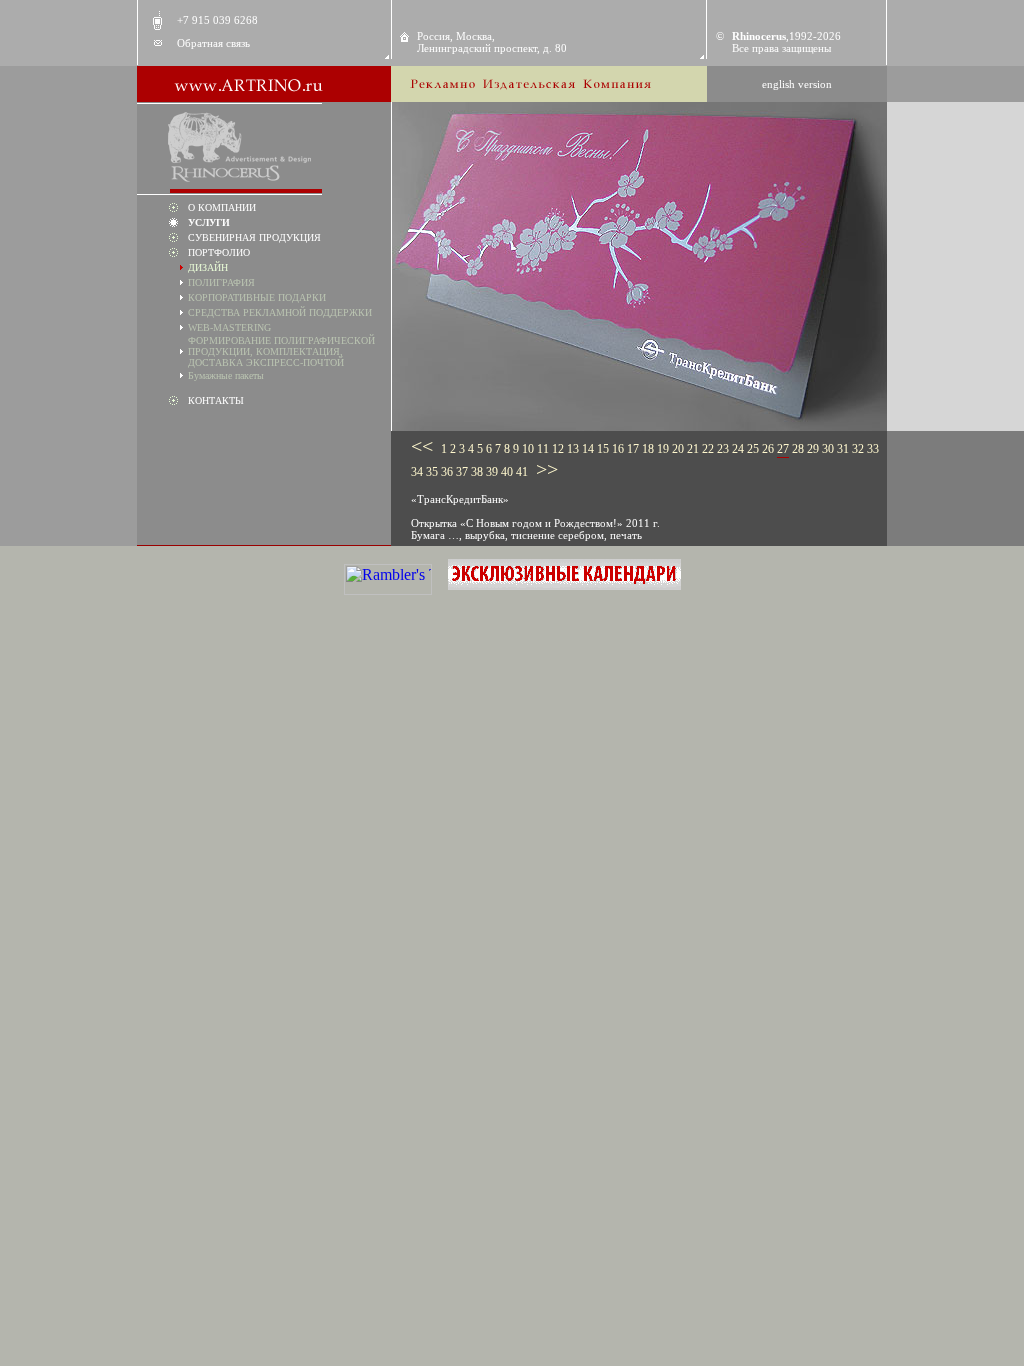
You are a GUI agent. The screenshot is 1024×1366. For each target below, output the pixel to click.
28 (798, 449)
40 (507, 472)
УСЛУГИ (209, 222)
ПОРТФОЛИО (219, 252)
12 (558, 449)
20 (678, 449)
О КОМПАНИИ (222, 207)
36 (447, 472)
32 (858, 449)
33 (873, 449)
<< (424, 446)
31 (843, 449)
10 (528, 449)
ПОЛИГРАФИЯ (221, 282)
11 (543, 449)
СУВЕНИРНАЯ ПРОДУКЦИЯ (254, 237)
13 (573, 449)
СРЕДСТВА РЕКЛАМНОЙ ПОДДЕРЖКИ (280, 312)
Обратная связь (213, 43)
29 (813, 449)
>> (544, 469)
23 (723, 449)
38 (477, 472)
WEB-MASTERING (229, 327)
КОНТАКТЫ (216, 400)
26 (768, 449)
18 (648, 449)
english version (797, 84)
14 (588, 449)
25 (753, 449)
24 (738, 449)
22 (708, 449)
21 (693, 449)
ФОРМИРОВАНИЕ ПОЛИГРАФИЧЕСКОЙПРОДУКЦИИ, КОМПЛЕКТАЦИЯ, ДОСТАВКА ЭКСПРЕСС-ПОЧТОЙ (281, 351)
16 (618, 449)
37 (462, 472)
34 (417, 472)
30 (828, 449)
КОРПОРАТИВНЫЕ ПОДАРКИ (257, 297)
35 (432, 472)
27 (783, 449)
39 (492, 472)
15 (603, 449)
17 (633, 449)
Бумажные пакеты (226, 375)
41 (522, 472)
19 (663, 449)
